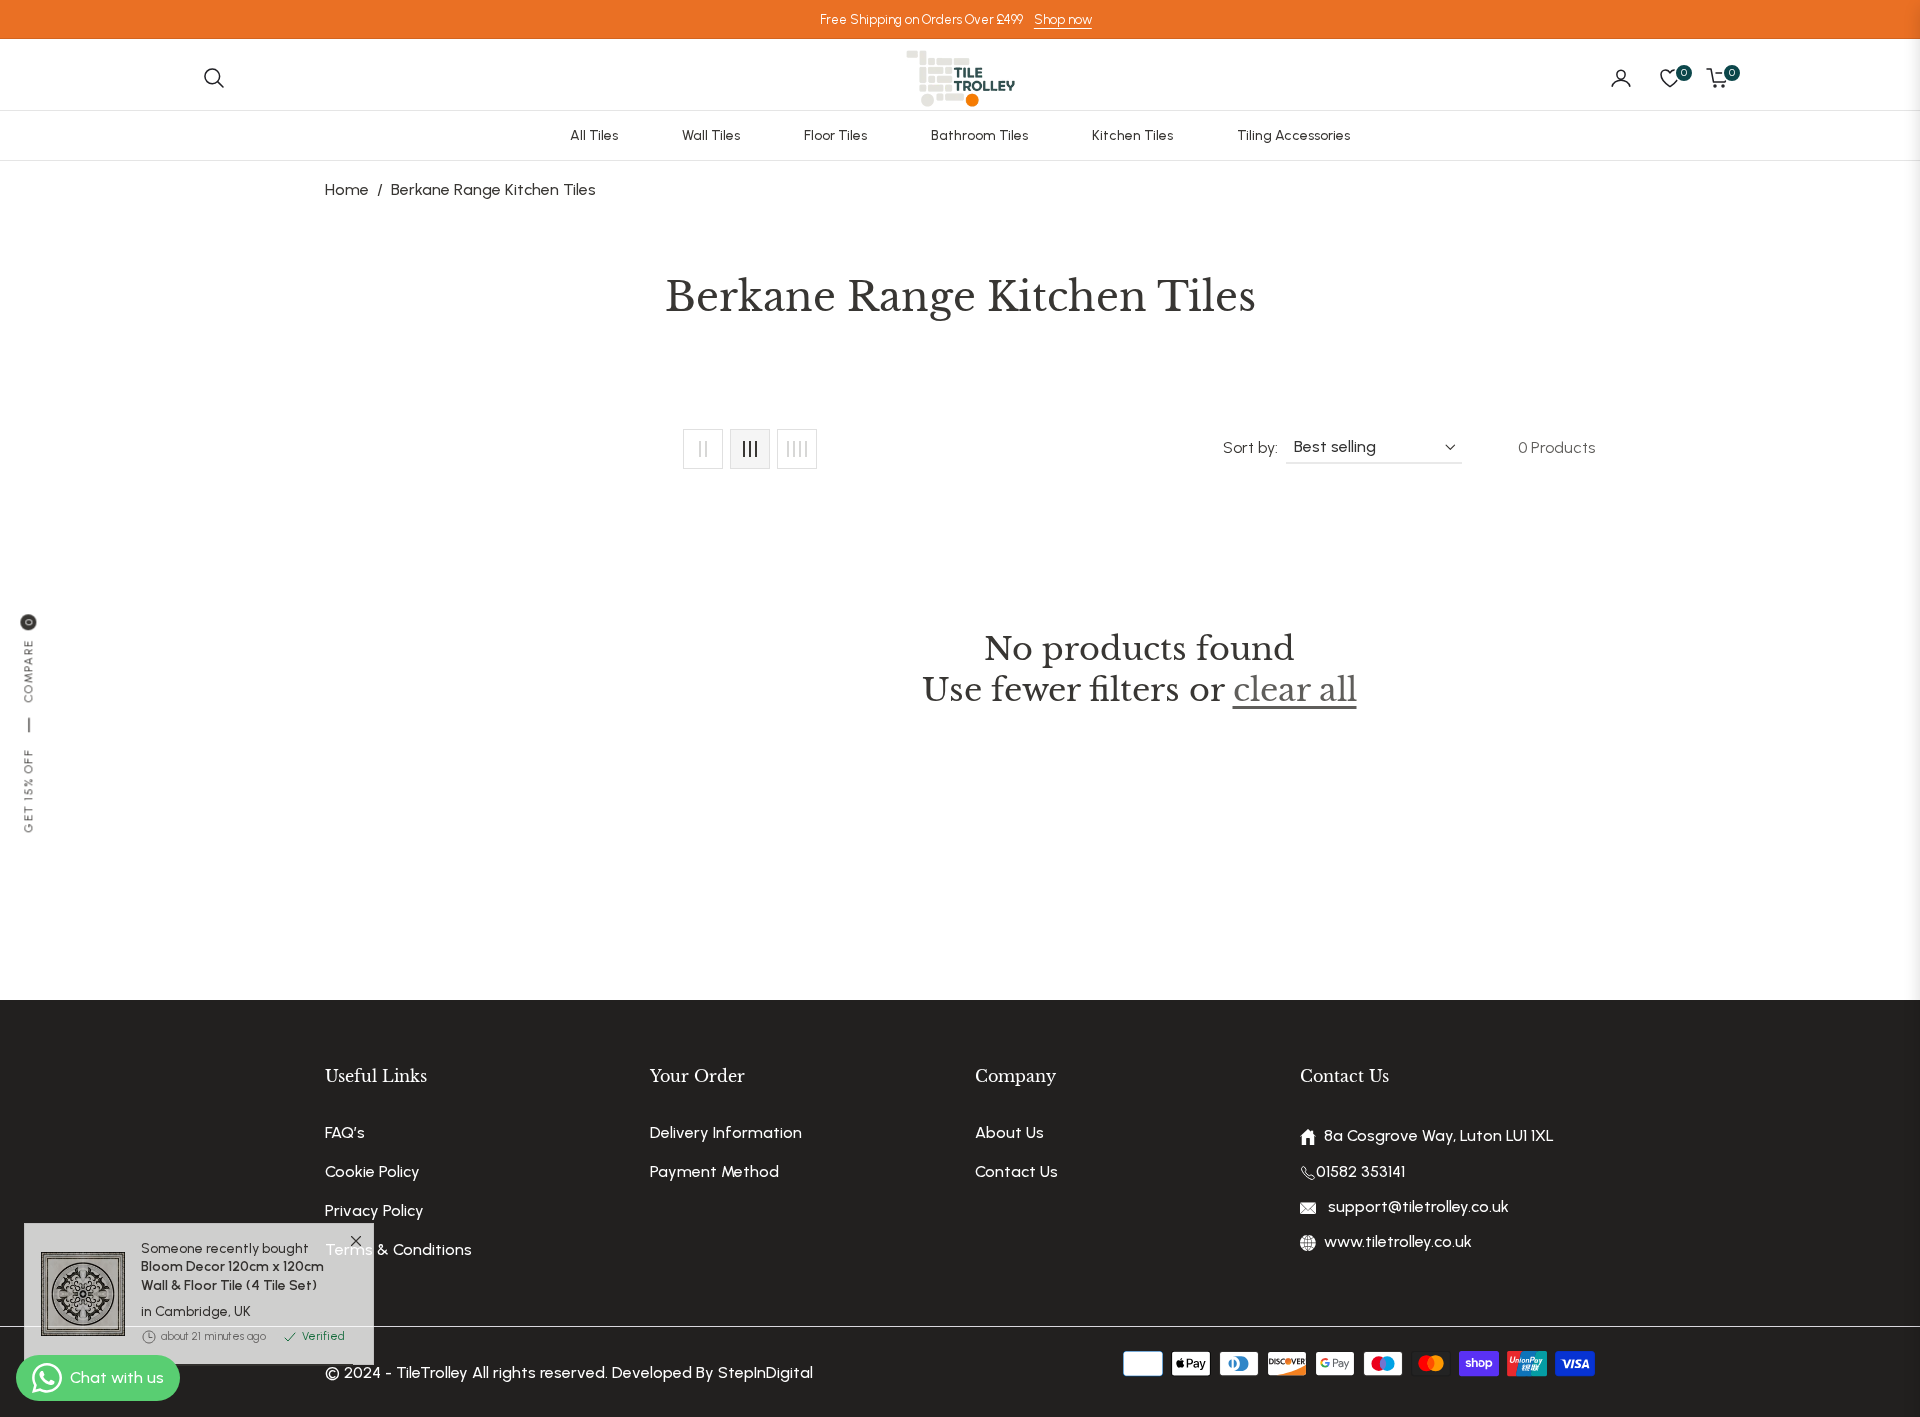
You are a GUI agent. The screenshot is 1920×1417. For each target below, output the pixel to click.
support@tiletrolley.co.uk (1416, 1206)
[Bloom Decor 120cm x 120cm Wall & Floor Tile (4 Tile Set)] (75, 1321)
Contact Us (1016, 1171)
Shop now (1063, 19)
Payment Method (714, 1171)
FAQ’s (345, 1132)
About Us (1009, 1132)
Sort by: (1250, 447)
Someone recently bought (232, 1294)
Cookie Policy (372, 1171)
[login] (1621, 78)
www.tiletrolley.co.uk (1398, 1241)
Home (347, 189)
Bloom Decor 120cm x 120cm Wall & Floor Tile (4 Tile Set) (232, 1304)
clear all (1295, 690)
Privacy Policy (374, 1210)
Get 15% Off (28, 790)
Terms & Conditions (398, 1249)
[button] (214, 78)
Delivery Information (726, 1132)
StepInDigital (765, 1372)
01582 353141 (1360, 1171)
